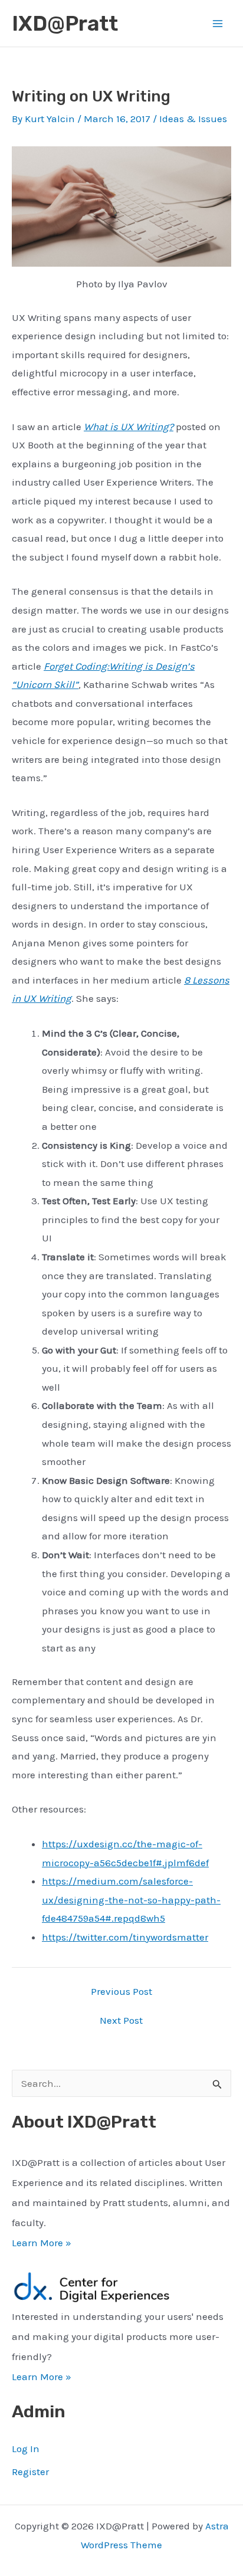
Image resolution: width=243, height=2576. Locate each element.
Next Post (121, 2021)
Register (30, 2472)
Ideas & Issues (193, 119)
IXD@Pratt (65, 24)
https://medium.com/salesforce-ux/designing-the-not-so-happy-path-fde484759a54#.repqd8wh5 (131, 1900)
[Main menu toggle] (218, 24)
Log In (26, 2449)
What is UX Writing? (129, 427)
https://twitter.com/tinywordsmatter (125, 1937)
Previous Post (121, 1992)
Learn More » (42, 2243)
